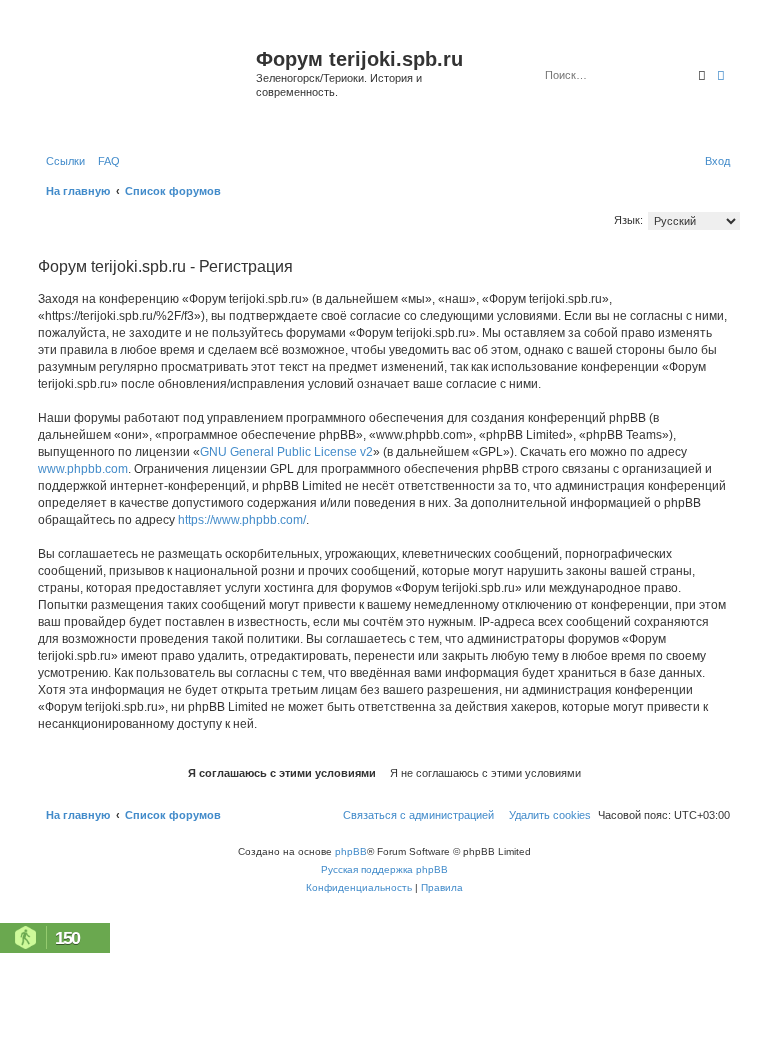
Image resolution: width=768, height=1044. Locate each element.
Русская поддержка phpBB (384, 869)
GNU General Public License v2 (286, 452)
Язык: (628, 220)
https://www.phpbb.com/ (242, 520)
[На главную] (144, 83)
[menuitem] (105, 161)
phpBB (351, 851)
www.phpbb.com (83, 469)
